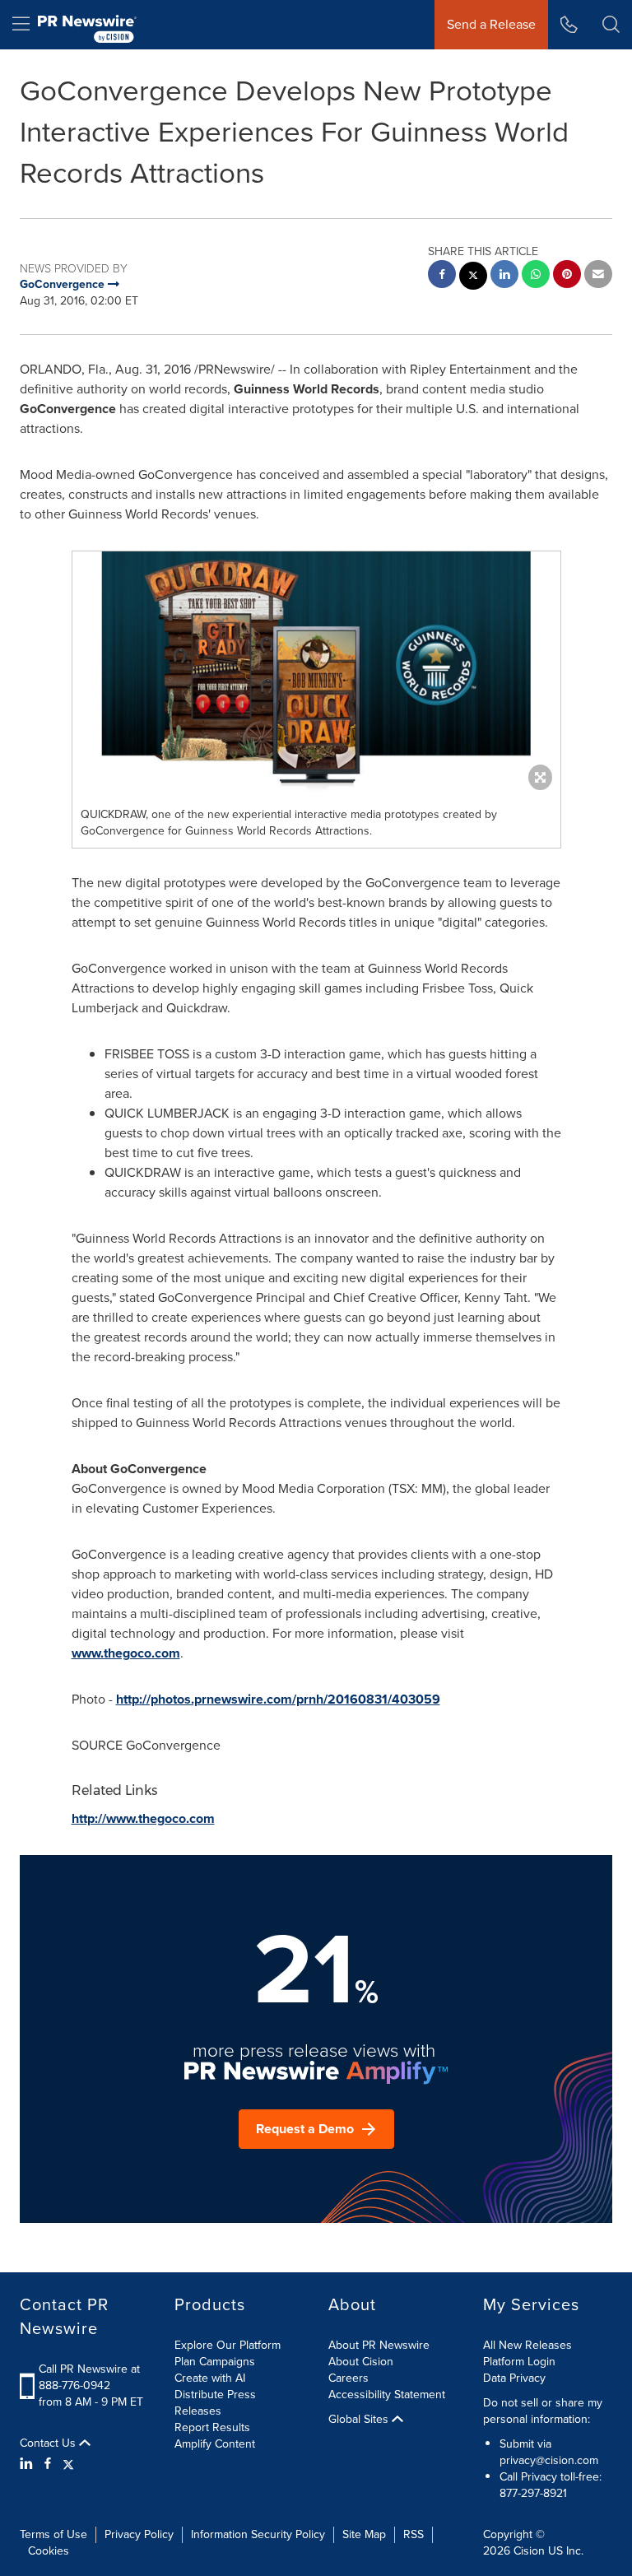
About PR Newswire (379, 2345)
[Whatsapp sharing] (536, 276)
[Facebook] (48, 2464)
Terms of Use (53, 2534)
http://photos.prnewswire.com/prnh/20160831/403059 (278, 1699)
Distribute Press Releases (215, 2403)
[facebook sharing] (442, 276)
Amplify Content (215, 2444)
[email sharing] (598, 276)
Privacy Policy (139, 2534)
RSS (414, 2534)
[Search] (611, 25)
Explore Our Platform (228, 2345)
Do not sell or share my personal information (543, 2411)
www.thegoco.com (126, 1653)
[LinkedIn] (28, 2464)
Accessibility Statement (387, 2395)
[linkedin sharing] (504, 276)
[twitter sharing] (473, 278)
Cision (529, 2551)
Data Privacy (514, 2378)
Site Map (364, 2534)
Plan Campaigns (215, 2362)
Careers (349, 2378)
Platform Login (519, 2362)
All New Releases (527, 2345)
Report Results (212, 2427)
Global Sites (360, 2420)
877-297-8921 (533, 2493)
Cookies (49, 2551)
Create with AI (210, 2378)
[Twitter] (68, 2464)
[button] (316, 675)
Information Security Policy (258, 2534)
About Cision (361, 2362)
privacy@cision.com (549, 2460)
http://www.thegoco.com (143, 1818)
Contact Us (49, 2443)
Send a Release (491, 24)
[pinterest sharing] (567, 276)
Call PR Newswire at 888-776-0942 (89, 2377)
